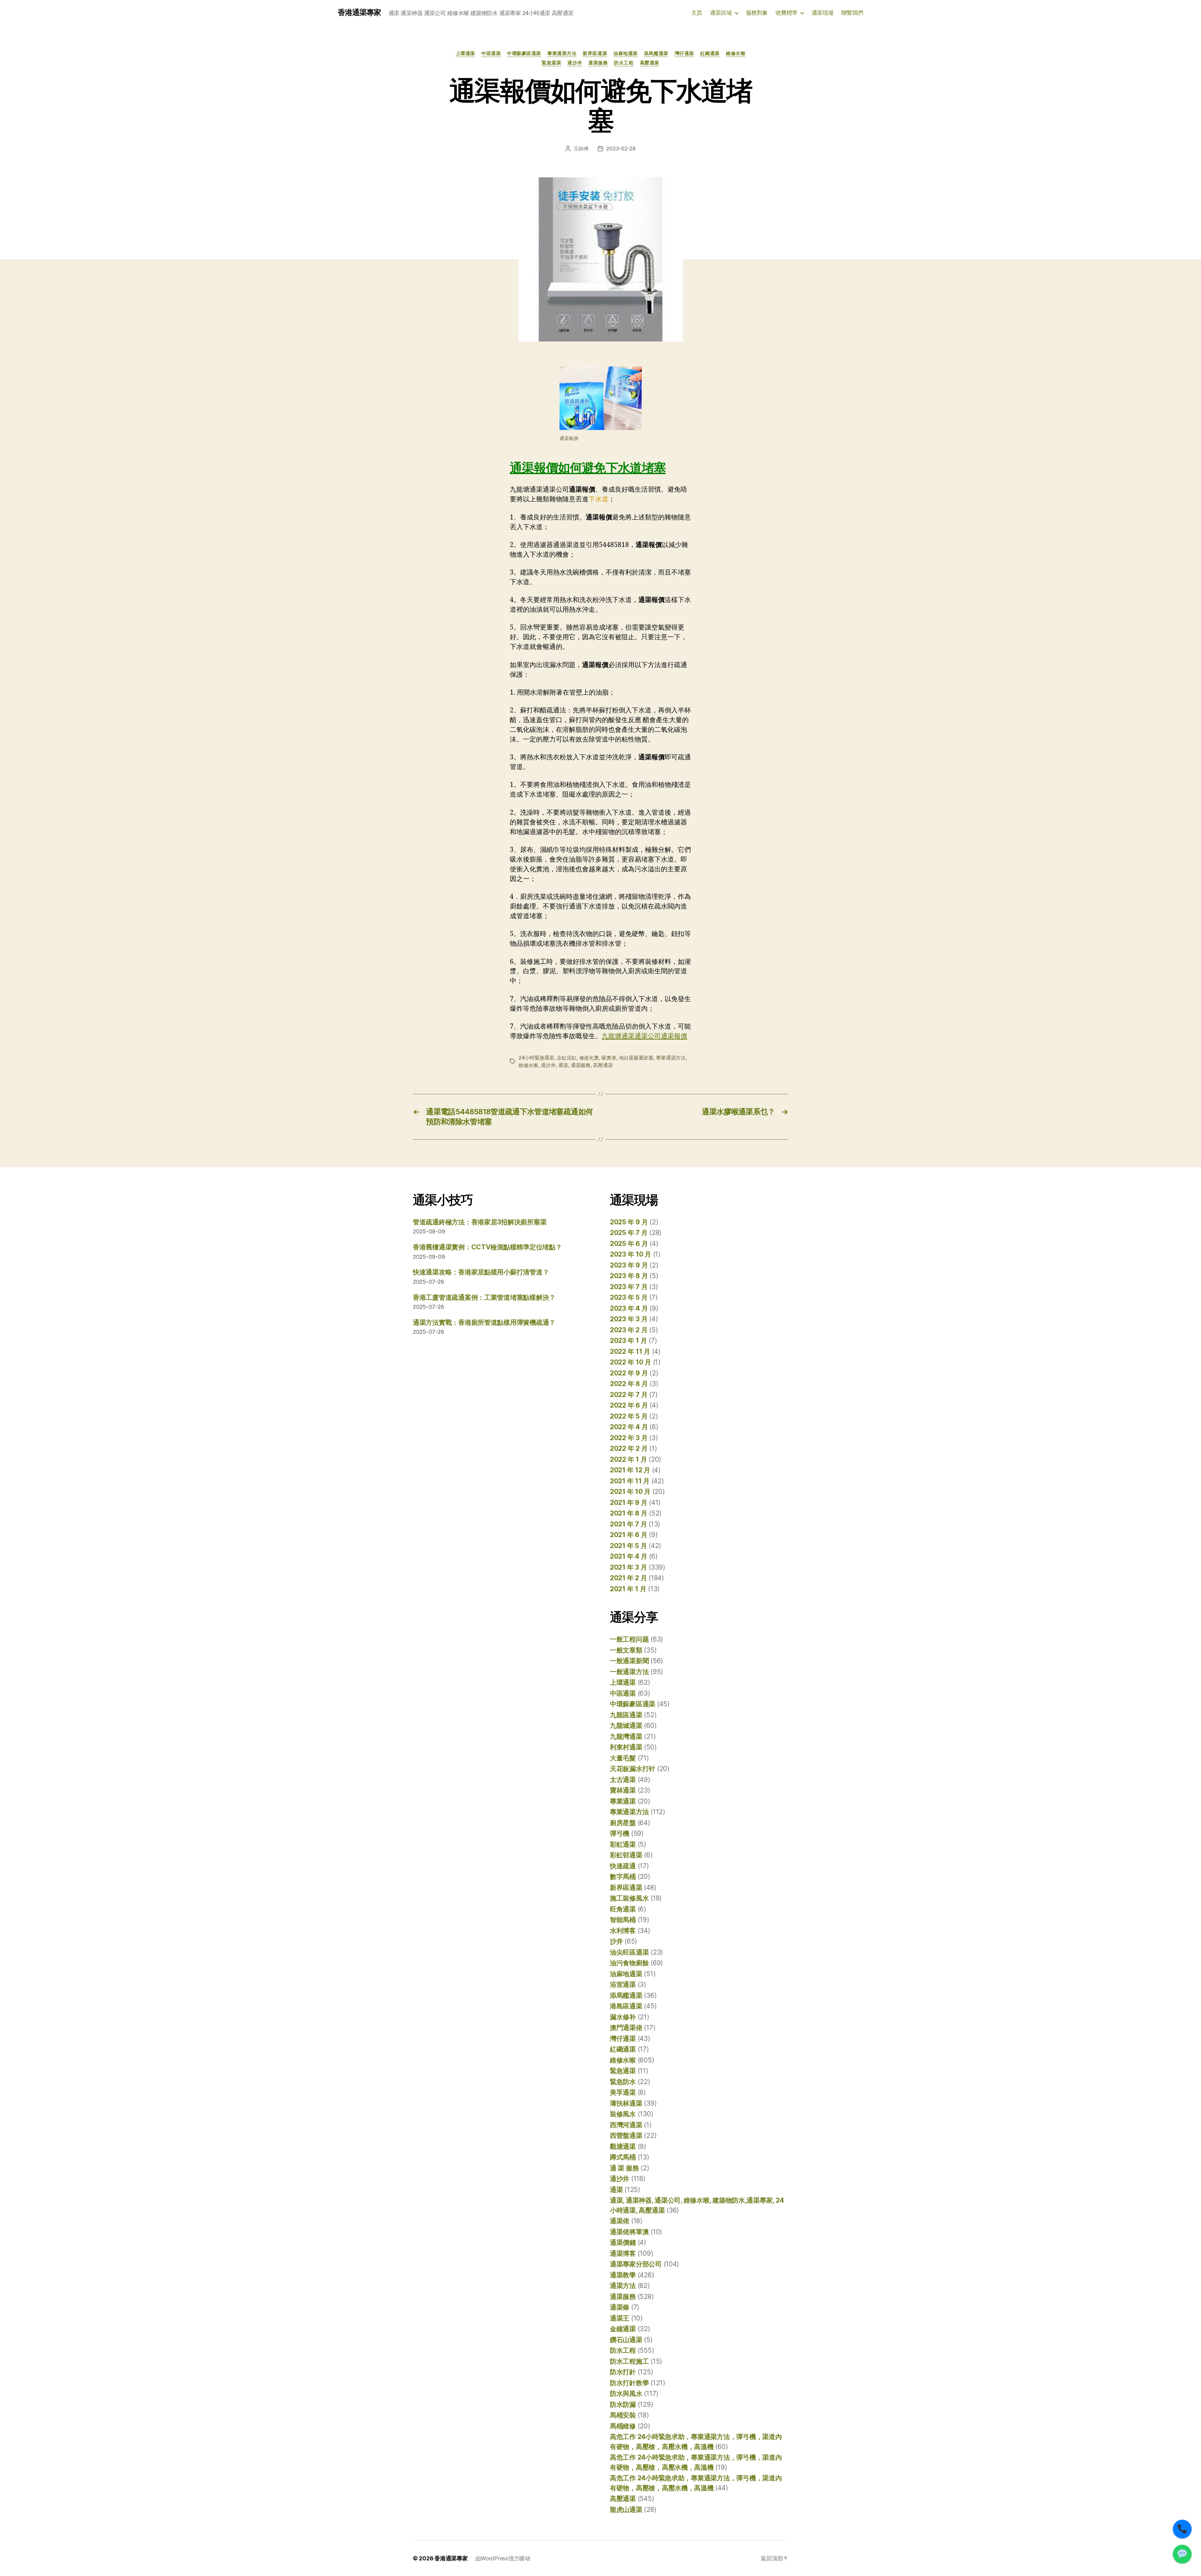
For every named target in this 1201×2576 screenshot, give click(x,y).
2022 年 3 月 (629, 1438)
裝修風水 (623, 2114)
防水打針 (623, 2372)
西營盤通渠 (626, 2136)
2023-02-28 (621, 149)
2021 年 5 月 (628, 1546)
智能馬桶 (623, 1920)
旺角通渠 (623, 1909)
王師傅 (581, 149)
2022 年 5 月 (629, 1416)
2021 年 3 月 (628, 1567)
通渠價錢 (623, 2242)
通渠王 (620, 2318)
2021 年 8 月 (628, 1513)
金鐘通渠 (623, 2329)
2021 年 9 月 (628, 1503)
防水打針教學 (629, 2383)
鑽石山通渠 (626, 2340)
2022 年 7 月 (629, 1395)
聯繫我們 (852, 13)
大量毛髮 (623, 1758)
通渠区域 (721, 13)
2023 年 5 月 (629, 1297)
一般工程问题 (629, 1639)
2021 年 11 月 (630, 1481)
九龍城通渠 (626, 1726)
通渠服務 (598, 63)
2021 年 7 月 (628, 1524)
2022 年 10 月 (631, 1362)
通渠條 (620, 2307)
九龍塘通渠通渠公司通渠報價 (644, 1036)
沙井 (616, 1941)
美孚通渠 (623, 2092)
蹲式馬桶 (623, 2157)
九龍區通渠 (626, 1715)
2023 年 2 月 (629, 1330)
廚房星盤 (623, 1823)
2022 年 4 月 (629, 1427)
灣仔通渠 (684, 53)
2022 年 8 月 (629, 1384)
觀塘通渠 (623, 2146)
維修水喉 (736, 53)
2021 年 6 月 (628, 1535)
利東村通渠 (626, 1747)
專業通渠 (623, 1801)
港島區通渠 (626, 2006)
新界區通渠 (595, 53)
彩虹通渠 (623, 1844)
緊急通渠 (551, 63)
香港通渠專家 (359, 13)
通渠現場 (823, 13)
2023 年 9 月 (629, 1265)
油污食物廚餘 (629, 1963)
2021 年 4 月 (628, 1556)
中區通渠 (491, 53)
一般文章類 (626, 1650)
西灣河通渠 (626, 2125)
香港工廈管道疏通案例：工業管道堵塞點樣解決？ (484, 1297)
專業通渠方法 (562, 53)
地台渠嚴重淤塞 (636, 1058)
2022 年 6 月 (629, 1405)
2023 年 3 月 (629, 1319)
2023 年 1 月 (628, 1341)
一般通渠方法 (629, 1672)
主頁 (697, 13)
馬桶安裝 (623, 2415)
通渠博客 (623, 2253)
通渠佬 (620, 2221)
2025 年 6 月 (629, 1244)
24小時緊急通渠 (536, 1058)
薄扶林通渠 (626, 2103)
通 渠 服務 (624, 2168)
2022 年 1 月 (628, 1459)
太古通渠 (623, 1780)
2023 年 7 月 (629, 1287)
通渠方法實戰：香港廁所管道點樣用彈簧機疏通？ (484, 1322)
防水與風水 (626, 2394)
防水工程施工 (629, 2361)
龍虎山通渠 (626, 2510)
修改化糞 (589, 1058)
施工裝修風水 (629, 1898)
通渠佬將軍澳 (629, 2232)
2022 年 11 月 (630, 1351)
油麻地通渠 (626, 53)
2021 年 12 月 (630, 1470)
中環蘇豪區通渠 (524, 53)
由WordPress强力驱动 (503, 2558)
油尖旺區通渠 (629, 1952)
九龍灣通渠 (626, 1736)
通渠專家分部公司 (636, 2264)
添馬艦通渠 (656, 53)
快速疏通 (623, 1866)
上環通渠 (465, 53)
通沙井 (575, 63)
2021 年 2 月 (628, 1578)
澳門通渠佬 (626, 2028)
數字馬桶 (623, 1877)
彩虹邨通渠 (626, 1855)
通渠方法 (623, 2286)
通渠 (563, 1065)
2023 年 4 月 (629, 1308)
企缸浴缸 (567, 1058)
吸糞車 (609, 1058)
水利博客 (623, 1931)
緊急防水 (623, 2082)
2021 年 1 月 (628, 1589)
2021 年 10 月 (630, 1492)
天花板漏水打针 (633, 1769)
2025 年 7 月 (629, 1233)
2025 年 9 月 (629, 1222)
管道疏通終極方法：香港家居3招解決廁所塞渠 (480, 1222)
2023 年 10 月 (631, 1254)
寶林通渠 (623, 1790)
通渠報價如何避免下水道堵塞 (588, 468)
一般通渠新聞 (629, 1661)
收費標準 (787, 13)
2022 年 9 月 (629, 1373)
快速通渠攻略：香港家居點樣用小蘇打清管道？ (481, 1272)
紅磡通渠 (710, 53)
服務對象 (757, 13)
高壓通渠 (650, 63)
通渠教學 (623, 2275)
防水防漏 (623, 2404)
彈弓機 (620, 1833)
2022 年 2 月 (629, 1448)
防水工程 (624, 63)
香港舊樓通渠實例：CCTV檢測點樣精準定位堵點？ (487, 1247)
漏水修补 (623, 2017)
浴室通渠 (623, 1984)
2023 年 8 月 (629, 1276)
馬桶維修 (623, 2426)
